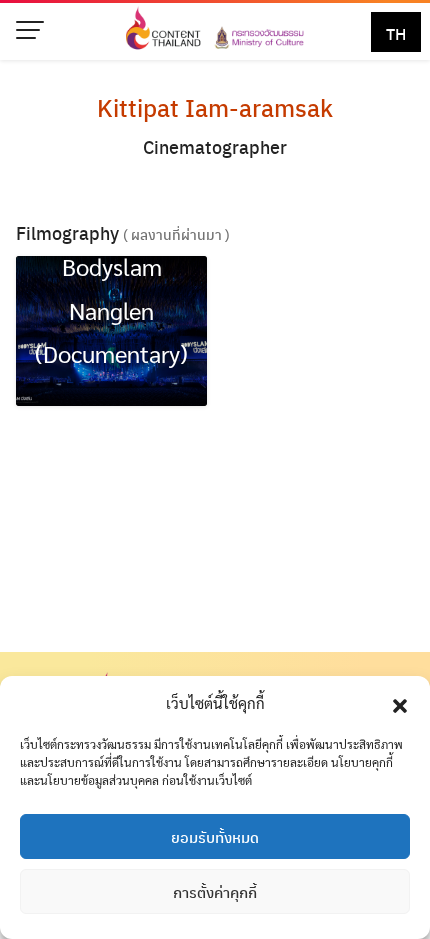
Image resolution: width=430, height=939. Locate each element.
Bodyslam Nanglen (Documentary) (111, 309)
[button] (400, 703)
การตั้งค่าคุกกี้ (215, 892)
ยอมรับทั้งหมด (215, 837)
